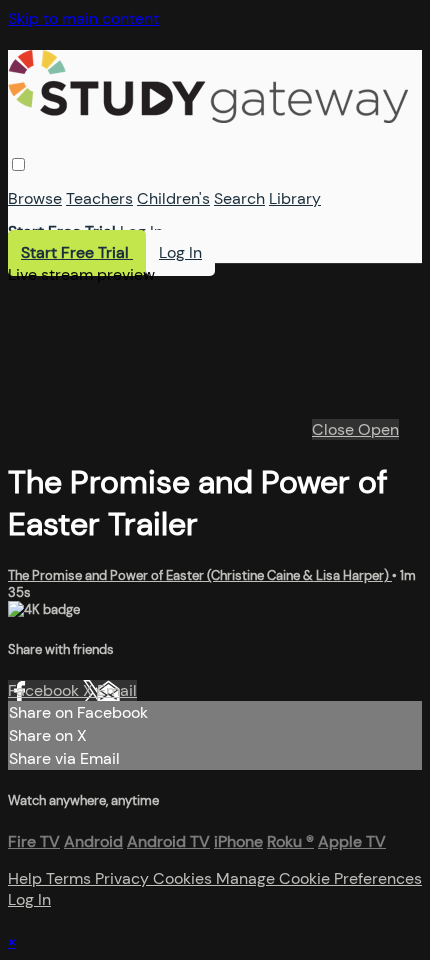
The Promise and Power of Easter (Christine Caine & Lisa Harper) (200, 575)
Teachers (99, 198)
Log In (141, 231)
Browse (35, 198)
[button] (18, 164)
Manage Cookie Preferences (319, 878)
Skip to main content (83, 18)
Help (27, 878)
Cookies (184, 878)
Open (378, 429)
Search (239, 198)
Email (117, 690)
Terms (70, 878)
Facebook (45, 690)
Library (295, 198)
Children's (173, 198)
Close (335, 429)
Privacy (124, 878)
